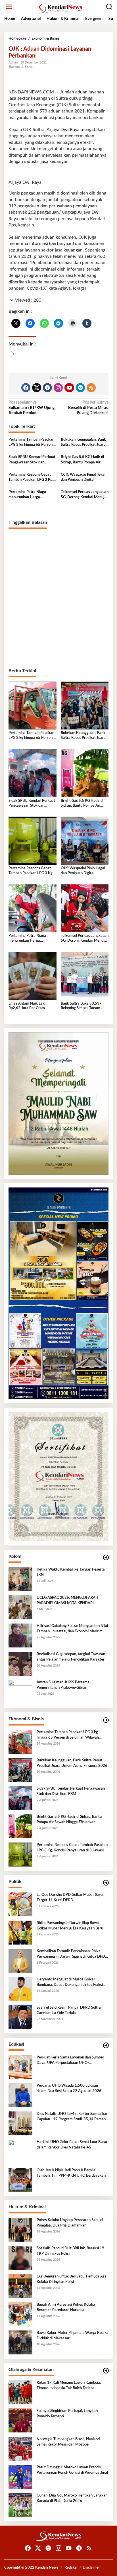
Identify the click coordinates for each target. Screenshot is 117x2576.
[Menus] (9, 7)
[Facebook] (26, 388)
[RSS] (91, 388)
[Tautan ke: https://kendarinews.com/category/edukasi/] (106, 2046)
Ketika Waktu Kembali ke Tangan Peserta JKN (71, 1572)
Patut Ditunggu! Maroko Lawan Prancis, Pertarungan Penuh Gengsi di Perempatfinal (72, 2470)
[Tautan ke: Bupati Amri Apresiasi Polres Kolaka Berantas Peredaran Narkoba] (20, 2314)
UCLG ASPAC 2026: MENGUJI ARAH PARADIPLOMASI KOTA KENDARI (67, 1600)
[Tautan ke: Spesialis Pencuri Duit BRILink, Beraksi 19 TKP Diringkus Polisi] (20, 2258)
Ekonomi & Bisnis (21, 67)
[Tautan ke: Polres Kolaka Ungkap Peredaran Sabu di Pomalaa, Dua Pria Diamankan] (20, 2230)
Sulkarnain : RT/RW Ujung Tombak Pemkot (32, 408)
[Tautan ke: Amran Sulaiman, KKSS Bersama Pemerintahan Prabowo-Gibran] (20, 1692)
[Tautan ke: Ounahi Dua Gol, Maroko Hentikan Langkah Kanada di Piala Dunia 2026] (20, 2505)
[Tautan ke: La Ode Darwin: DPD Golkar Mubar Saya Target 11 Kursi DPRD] (20, 1904)
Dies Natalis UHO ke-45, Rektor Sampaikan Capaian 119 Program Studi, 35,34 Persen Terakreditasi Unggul (72, 2117)
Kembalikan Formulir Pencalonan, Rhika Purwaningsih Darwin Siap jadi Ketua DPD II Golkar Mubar (72, 1954)
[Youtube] (69, 388)
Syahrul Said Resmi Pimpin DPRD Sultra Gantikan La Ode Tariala (69, 2010)
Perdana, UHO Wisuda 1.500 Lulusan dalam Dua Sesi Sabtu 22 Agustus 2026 (69, 2088)
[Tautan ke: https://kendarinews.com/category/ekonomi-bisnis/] (106, 1720)
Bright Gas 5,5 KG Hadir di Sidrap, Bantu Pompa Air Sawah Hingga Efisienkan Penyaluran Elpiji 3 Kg (82, 460)
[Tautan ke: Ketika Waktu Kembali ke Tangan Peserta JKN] (20, 1579)
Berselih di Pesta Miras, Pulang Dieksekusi (88, 408)
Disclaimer (91, 2568)
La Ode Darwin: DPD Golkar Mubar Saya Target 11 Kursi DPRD (70, 1897)
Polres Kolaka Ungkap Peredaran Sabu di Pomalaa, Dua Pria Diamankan (70, 2223)
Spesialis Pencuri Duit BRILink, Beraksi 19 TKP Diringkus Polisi (70, 2251)
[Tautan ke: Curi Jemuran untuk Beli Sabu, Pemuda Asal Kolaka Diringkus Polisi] (20, 2286)
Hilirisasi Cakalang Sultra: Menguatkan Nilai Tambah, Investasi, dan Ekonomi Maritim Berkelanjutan (72, 1629)
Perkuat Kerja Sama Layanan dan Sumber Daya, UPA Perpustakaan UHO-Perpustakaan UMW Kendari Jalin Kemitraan (70, 2060)
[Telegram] (80, 388)
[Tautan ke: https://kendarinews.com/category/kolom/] (106, 1558)
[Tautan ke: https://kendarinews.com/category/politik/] (106, 1883)
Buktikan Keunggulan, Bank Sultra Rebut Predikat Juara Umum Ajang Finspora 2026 (84, 443)
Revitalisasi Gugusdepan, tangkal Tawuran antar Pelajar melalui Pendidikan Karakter (71, 1657)
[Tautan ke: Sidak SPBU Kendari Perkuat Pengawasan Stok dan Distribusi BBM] (20, 1798)
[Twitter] (37, 388)
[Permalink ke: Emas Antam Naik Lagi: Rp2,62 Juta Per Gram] (33, 976)
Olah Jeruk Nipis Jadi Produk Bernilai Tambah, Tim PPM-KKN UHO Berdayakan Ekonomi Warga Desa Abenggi (71, 2173)
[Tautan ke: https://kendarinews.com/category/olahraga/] (106, 2371)
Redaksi (71, 2568)
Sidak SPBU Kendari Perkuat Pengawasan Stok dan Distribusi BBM (32, 460)
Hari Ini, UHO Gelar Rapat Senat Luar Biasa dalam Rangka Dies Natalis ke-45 (72, 2145)
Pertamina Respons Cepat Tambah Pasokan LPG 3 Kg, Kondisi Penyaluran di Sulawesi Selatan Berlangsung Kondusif (31, 478)
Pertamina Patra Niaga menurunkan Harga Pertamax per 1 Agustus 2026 (28, 495)
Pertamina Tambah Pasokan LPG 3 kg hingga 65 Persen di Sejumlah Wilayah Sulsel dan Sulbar (32, 443)
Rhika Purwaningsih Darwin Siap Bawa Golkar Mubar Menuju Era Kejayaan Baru (70, 1926)
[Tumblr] (47, 388)
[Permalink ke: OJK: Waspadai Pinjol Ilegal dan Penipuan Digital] (85, 841)
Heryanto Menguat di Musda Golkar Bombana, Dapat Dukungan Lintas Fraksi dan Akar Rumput (70, 1982)
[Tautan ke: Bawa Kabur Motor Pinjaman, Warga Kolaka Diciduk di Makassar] (20, 2342)
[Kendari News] (60, 9)
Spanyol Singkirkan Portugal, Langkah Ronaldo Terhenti (67, 2414)
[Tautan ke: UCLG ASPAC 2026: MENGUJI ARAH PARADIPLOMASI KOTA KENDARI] (20, 1607)
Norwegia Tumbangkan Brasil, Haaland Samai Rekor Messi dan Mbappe (68, 2442)
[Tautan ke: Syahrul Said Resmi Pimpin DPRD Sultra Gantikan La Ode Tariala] (20, 2017)
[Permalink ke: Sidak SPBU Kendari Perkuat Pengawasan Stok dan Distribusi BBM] (33, 773)
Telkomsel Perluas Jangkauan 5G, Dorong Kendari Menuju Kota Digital (85, 495)
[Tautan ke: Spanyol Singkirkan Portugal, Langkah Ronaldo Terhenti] (20, 2420)
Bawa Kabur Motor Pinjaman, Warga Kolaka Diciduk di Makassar (73, 2335)
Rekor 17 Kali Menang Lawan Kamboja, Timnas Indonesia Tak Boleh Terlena (69, 2385)
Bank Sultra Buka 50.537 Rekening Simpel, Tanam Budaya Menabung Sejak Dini (84, 1006)
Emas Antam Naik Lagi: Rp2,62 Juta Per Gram (27, 1006)
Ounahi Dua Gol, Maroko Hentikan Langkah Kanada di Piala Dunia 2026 (72, 2498)
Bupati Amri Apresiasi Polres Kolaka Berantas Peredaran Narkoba (66, 2307)
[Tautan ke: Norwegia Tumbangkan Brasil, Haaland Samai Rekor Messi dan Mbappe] (20, 2449)
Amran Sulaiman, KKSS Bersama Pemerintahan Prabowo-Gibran (63, 1685)
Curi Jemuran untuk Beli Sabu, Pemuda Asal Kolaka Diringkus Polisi (72, 2279)
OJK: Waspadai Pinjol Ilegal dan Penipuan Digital (83, 477)
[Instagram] (58, 388)
